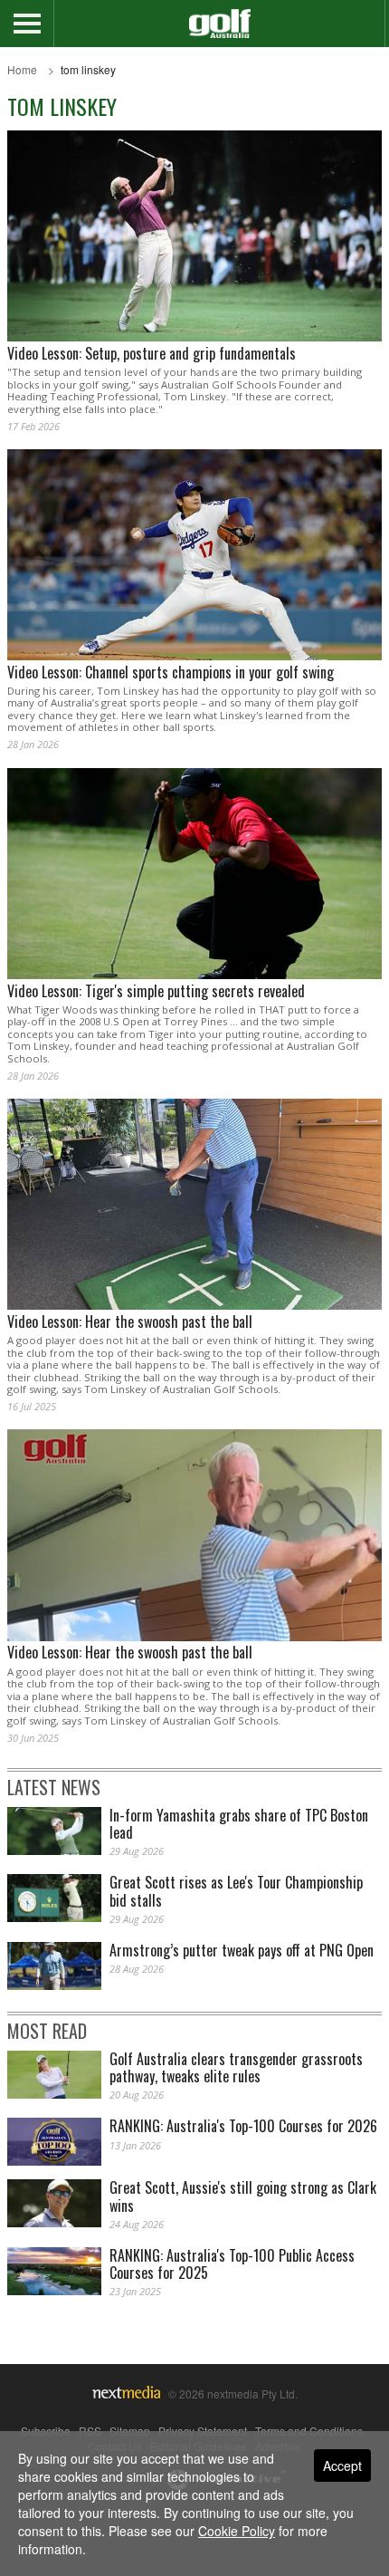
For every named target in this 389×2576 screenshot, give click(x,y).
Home (22, 69)
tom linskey (88, 69)
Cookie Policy (237, 2531)
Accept (342, 2465)
